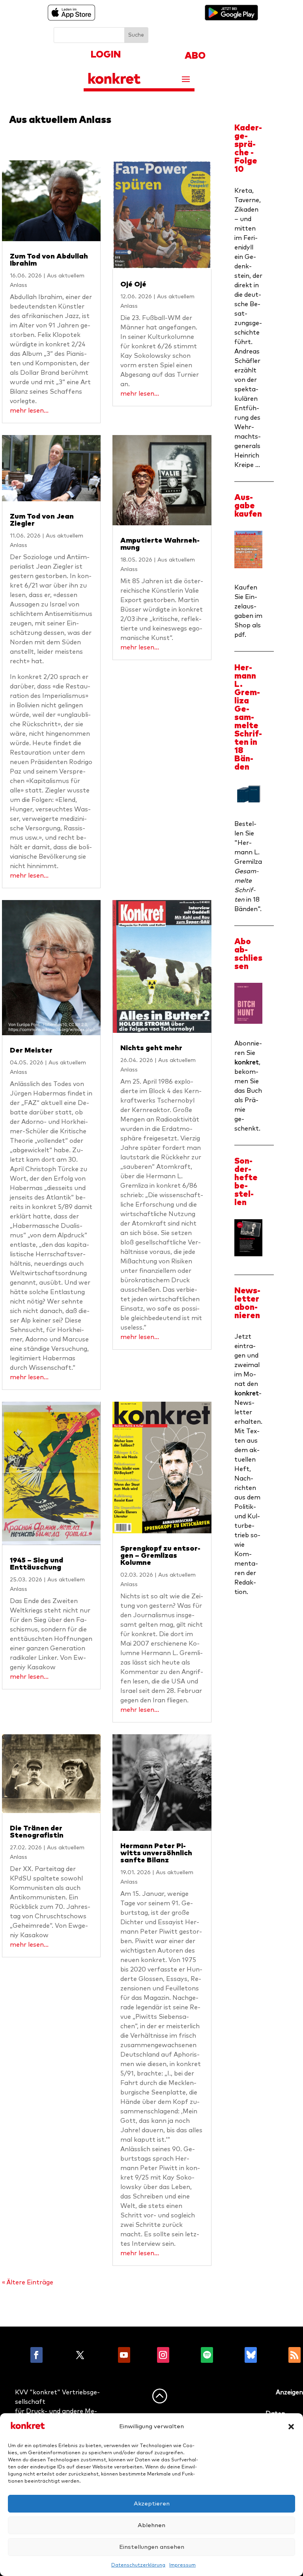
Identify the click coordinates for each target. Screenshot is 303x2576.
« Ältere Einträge (28, 2282)
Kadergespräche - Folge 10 (248, 149)
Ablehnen (151, 2525)
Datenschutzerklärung (138, 2565)
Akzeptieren (152, 2504)
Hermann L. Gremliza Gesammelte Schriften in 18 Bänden (248, 717)
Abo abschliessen (248, 954)
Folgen (58, 2355)
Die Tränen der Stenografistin (37, 1832)
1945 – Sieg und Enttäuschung (36, 1564)
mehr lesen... (29, 411)
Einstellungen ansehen (152, 2547)
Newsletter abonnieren (247, 1303)
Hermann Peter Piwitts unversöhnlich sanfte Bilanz (156, 1853)
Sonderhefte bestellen (246, 1182)
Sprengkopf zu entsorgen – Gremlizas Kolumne (160, 1556)
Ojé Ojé (133, 285)
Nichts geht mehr (151, 1048)
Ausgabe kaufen (248, 506)
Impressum (182, 2565)
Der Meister (31, 1051)
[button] (291, 2427)
